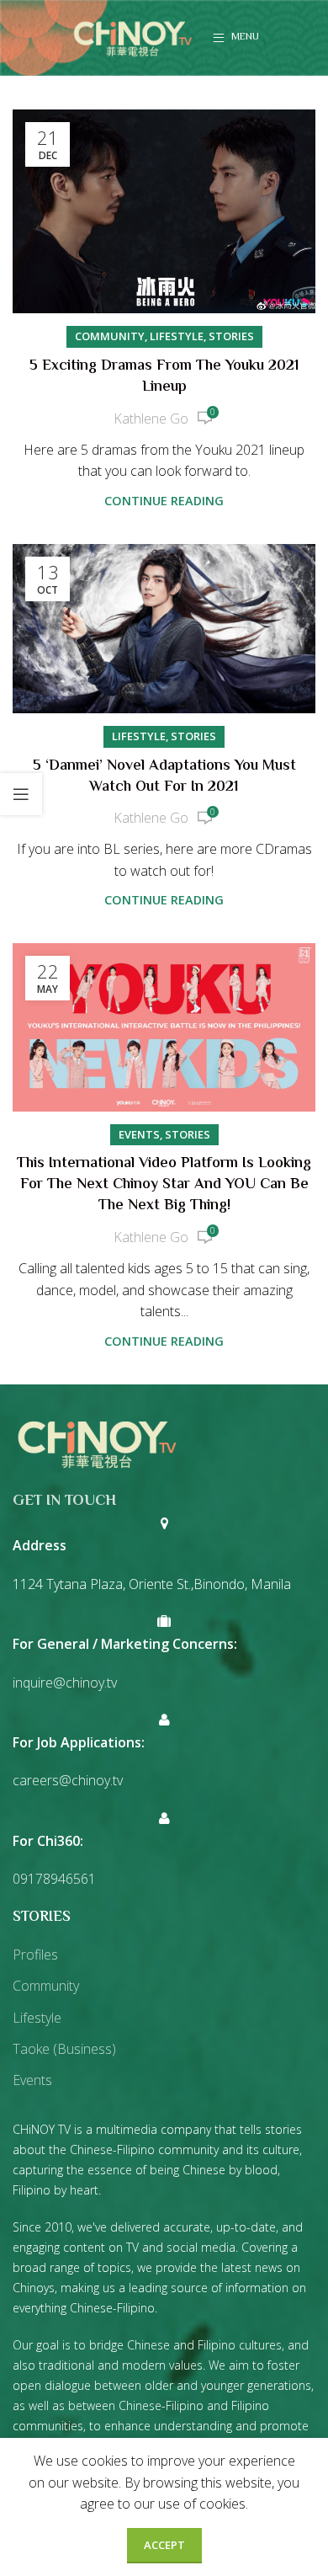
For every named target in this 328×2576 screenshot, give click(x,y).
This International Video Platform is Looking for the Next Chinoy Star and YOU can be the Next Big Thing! (164, 1185)
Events (139, 1134)
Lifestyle (177, 336)
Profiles (35, 1955)
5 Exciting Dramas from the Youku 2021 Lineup (164, 377)
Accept (164, 2545)
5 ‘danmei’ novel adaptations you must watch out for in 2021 (164, 777)
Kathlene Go (151, 419)
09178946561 (54, 1879)
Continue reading (164, 501)
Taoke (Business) (64, 2049)
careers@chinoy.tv (68, 1780)
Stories (231, 336)
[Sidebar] (21, 794)
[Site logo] (133, 36)
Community (110, 336)
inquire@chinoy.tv (65, 1683)
